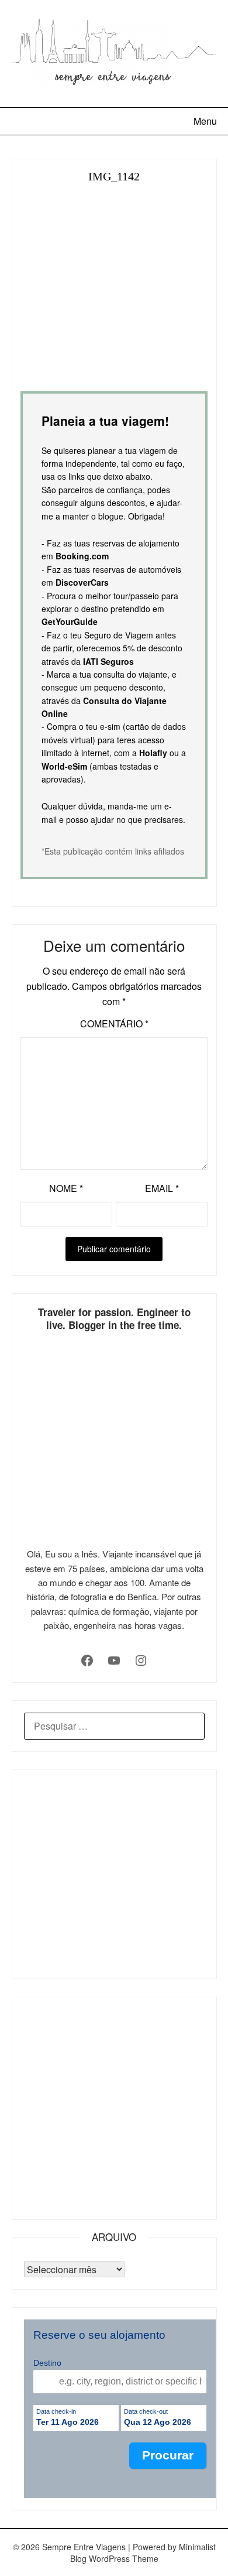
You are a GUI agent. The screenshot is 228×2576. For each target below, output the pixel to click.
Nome (66, 1188)
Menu (205, 121)
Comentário (114, 1024)
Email (162, 1188)
